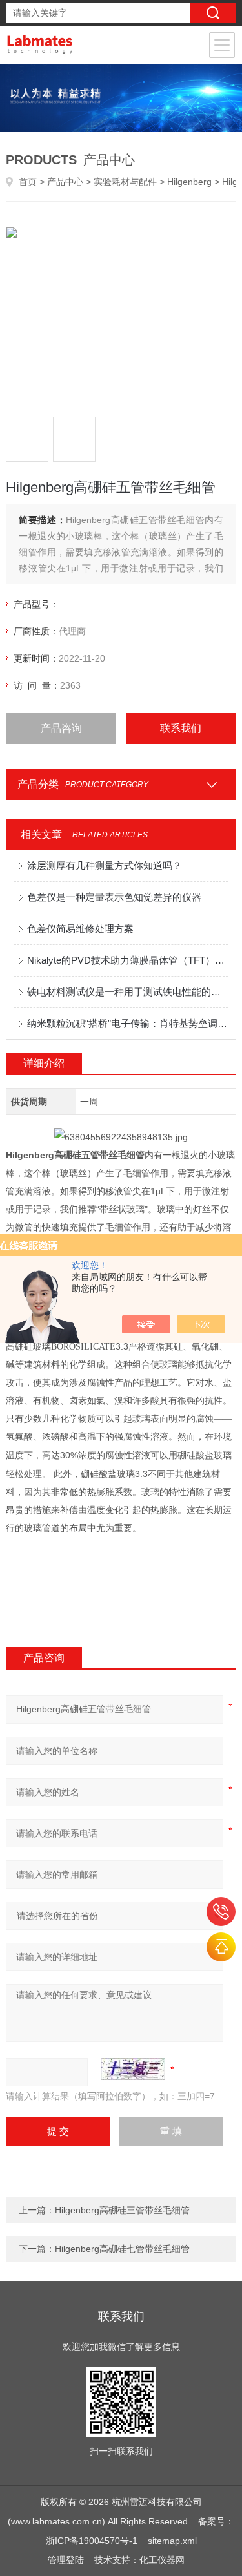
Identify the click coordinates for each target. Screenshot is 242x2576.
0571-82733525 (221, 1912)
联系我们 (181, 728)
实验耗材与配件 (125, 182)
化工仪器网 (162, 2560)
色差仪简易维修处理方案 (80, 929)
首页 (28, 182)
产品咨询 (61, 728)
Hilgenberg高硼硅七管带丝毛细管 (122, 2249)
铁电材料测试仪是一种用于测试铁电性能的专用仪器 (127, 992)
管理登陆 (66, 2560)
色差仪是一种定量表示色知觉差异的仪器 (114, 897)
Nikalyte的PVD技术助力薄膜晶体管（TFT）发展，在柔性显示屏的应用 (127, 960)
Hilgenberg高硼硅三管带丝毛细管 (122, 2210)
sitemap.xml (172, 2541)
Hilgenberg (189, 182)
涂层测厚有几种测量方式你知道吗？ (105, 865)
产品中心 (65, 182)
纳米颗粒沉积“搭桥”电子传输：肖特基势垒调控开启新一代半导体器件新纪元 (127, 1023)
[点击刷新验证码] (133, 2069)
